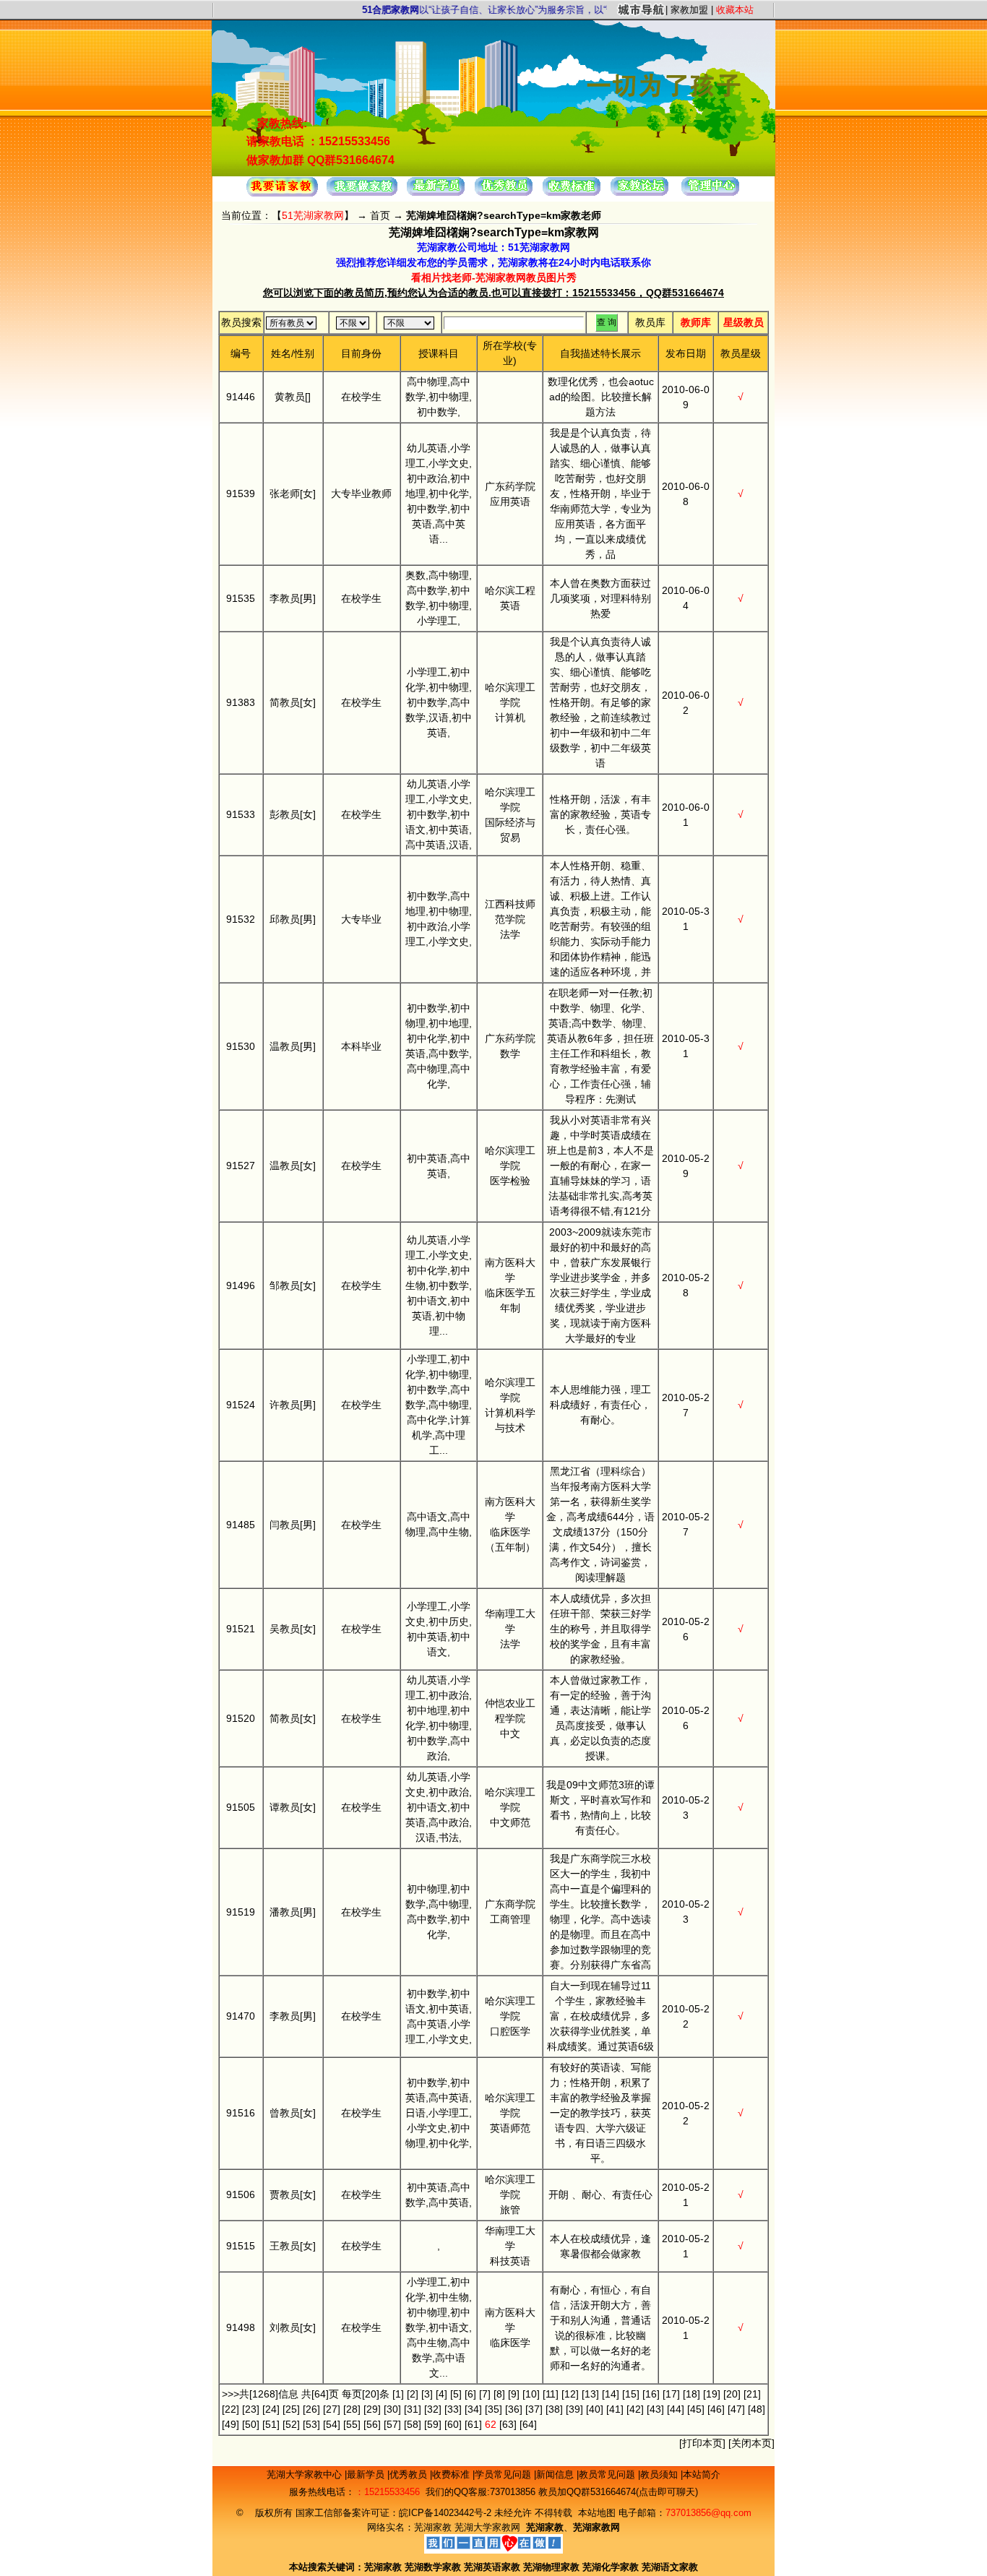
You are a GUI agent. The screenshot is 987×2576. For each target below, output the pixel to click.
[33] (453, 2409)
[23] (251, 2409)
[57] (392, 2424)
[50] (251, 2424)
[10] (531, 2394)
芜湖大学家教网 (487, 2527)
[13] (590, 2394)
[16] (651, 2394)
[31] (413, 2409)
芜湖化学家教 (611, 2567)
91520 (241, 1718)
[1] (398, 2394)
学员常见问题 (504, 2474)
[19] (712, 2394)
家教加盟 (689, 10)
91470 (241, 2016)
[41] (615, 2409)
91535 (241, 598)
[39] (574, 2409)
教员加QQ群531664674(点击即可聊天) (618, 2492)
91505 (241, 1807)
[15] (631, 2394)
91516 (241, 2113)
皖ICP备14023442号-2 (447, 2513)
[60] (453, 2424)
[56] (372, 2424)
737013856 (513, 2492)
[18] (691, 2394)
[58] (413, 2424)
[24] (271, 2409)
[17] (671, 2394)
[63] (508, 2424)
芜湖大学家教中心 (306, 2474)
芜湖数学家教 (433, 2567)
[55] (352, 2424)
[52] (291, 2424)
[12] (570, 2394)
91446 (241, 397)
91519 (241, 1912)
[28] (352, 2409)
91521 (241, 1629)
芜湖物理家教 (551, 2567)
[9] (514, 2394)
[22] (230, 2409)
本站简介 (702, 2474)
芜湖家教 (433, 2527)
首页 (380, 215)
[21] (752, 2394)
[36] (514, 2409)
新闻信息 (556, 2474)
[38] (554, 2409)
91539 (241, 494)
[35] (493, 2409)
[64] (528, 2424)
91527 (241, 1166)
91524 (241, 1405)
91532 (241, 919)
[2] (413, 2394)
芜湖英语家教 (493, 2567)
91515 (241, 2246)
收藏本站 (735, 10)
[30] (392, 2409)
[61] (473, 2424)
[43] (655, 2409)
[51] (271, 2424)
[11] (551, 2394)
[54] (332, 2424)
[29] (372, 2409)
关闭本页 (751, 2443)
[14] (611, 2394)
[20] (732, 2394)
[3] (427, 2394)
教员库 (650, 322)
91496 (241, 1285)
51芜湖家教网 (313, 215)
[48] (757, 2409)
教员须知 (660, 2474)
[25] (291, 2409)
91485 (241, 1525)
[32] (433, 2409)
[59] (433, 2424)
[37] (534, 2409)
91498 (241, 2327)
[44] (676, 2409)
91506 (241, 2194)
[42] (635, 2409)
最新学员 (367, 2474)
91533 (241, 814)
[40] (595, 2409)
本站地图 (597, 2513)
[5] (456, 2394)
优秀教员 (410, 2474)
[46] (716, 2409)
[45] (696, 2409)
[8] (499, 2394)
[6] (470, 2394)
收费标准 (452, 2474)
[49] (230, 2424)
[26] (311, 2409)
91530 (241, 1046)
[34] (473, 2409)
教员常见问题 (608, 2474)
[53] (311, 2424)
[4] (441, 2394)
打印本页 (702, 2443)
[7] (485, 2394)
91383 (241, 702)
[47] (736, 2409)
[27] (332, 2409)
